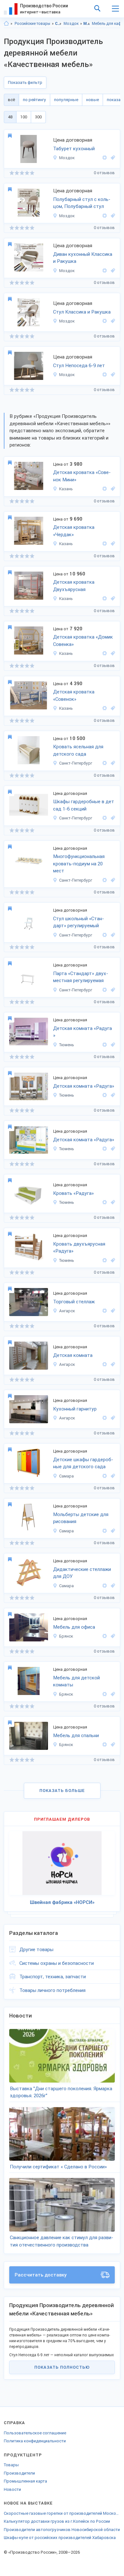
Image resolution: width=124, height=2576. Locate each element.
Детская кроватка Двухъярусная (74, 586)
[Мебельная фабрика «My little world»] (105, 489)
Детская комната (73, 1355)
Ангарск (67, 1311)
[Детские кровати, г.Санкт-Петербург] (112, 763)
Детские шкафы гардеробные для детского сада (83, 1463)
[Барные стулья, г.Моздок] (112, 216)
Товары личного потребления (52, 1990)
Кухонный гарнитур (75, 1409)
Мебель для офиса (74, 1627)
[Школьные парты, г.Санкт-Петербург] (112, 990)
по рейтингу (34, 100)
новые (93, 100)
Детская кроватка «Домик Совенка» (83, 641)
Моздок (71, 24)
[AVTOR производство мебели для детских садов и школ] (105, 763)
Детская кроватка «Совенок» (74, 696)
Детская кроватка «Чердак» (74, 531)
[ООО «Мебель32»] (105, 1636)
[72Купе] (105, 1045)
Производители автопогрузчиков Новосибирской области (62, 2530)
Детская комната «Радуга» (84, 1086)
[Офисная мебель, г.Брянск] (112, 1636)
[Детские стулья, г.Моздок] (112, 375)
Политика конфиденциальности (35, 2441)
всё (11, 100)
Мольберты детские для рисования (81, 1518)
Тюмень (67, 1045)
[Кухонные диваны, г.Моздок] (112, 271)
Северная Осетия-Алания (58, 24)
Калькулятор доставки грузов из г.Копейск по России (57, 2521)
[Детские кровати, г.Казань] (112, 489)
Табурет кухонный (74, 149)
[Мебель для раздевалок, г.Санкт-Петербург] (112, 818)
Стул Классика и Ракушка (82, 312)
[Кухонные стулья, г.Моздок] (112, 321)
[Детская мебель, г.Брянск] (112, 1694)
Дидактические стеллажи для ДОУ (82, 1573)
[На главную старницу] (6, 24)
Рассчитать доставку (41, 2275)
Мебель (87, 24)
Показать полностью (62, 2367)
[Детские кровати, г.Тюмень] (112, 1202)
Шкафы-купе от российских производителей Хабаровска (60, 2538)
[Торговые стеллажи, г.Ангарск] (112, 1311)
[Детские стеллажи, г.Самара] (112, 1586)
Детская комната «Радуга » (83, 1032)
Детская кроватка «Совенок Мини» (82, 476)
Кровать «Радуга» (73, 1193)
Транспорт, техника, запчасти (53, 1977)
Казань (66, 489)
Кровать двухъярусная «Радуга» (79, 1248)
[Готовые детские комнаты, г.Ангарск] (112, 1364)
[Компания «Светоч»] (105, 1476)
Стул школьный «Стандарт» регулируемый (79, 922)
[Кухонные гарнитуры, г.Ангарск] (112, 1418)
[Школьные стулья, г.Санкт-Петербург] (112, 935)
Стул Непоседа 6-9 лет (79, 366)
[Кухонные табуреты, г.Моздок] (112, 158)
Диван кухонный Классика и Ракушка (83, 258)
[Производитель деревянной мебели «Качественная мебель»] (105, 158)
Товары (11, 2465)
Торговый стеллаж (74, 1302)
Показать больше (62, 1791)
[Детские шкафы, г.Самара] (112, 1476)
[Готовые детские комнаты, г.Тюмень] (112, 1045)
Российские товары (32, 24)
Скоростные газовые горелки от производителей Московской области (62, 2513)
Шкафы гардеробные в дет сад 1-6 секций (84, 805)
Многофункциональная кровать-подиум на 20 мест (79, 864)
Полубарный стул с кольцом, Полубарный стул (82, 203)
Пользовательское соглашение (35, 2433)
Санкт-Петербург (76, 763)
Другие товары (36, 1950)
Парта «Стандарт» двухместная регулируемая (81, 977)
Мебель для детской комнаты (76, 1681)
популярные (66, 100)
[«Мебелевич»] (105, 1311)
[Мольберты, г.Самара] (112, 1531)
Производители (19, 2473)
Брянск (66, 1636)
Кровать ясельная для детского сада (78, 750)
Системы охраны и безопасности (57, 1963)
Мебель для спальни (76, 1736)
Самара (66, 1476)
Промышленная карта (25, 2481)
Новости (12, 2489)
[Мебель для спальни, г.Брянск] (112, 1745)
